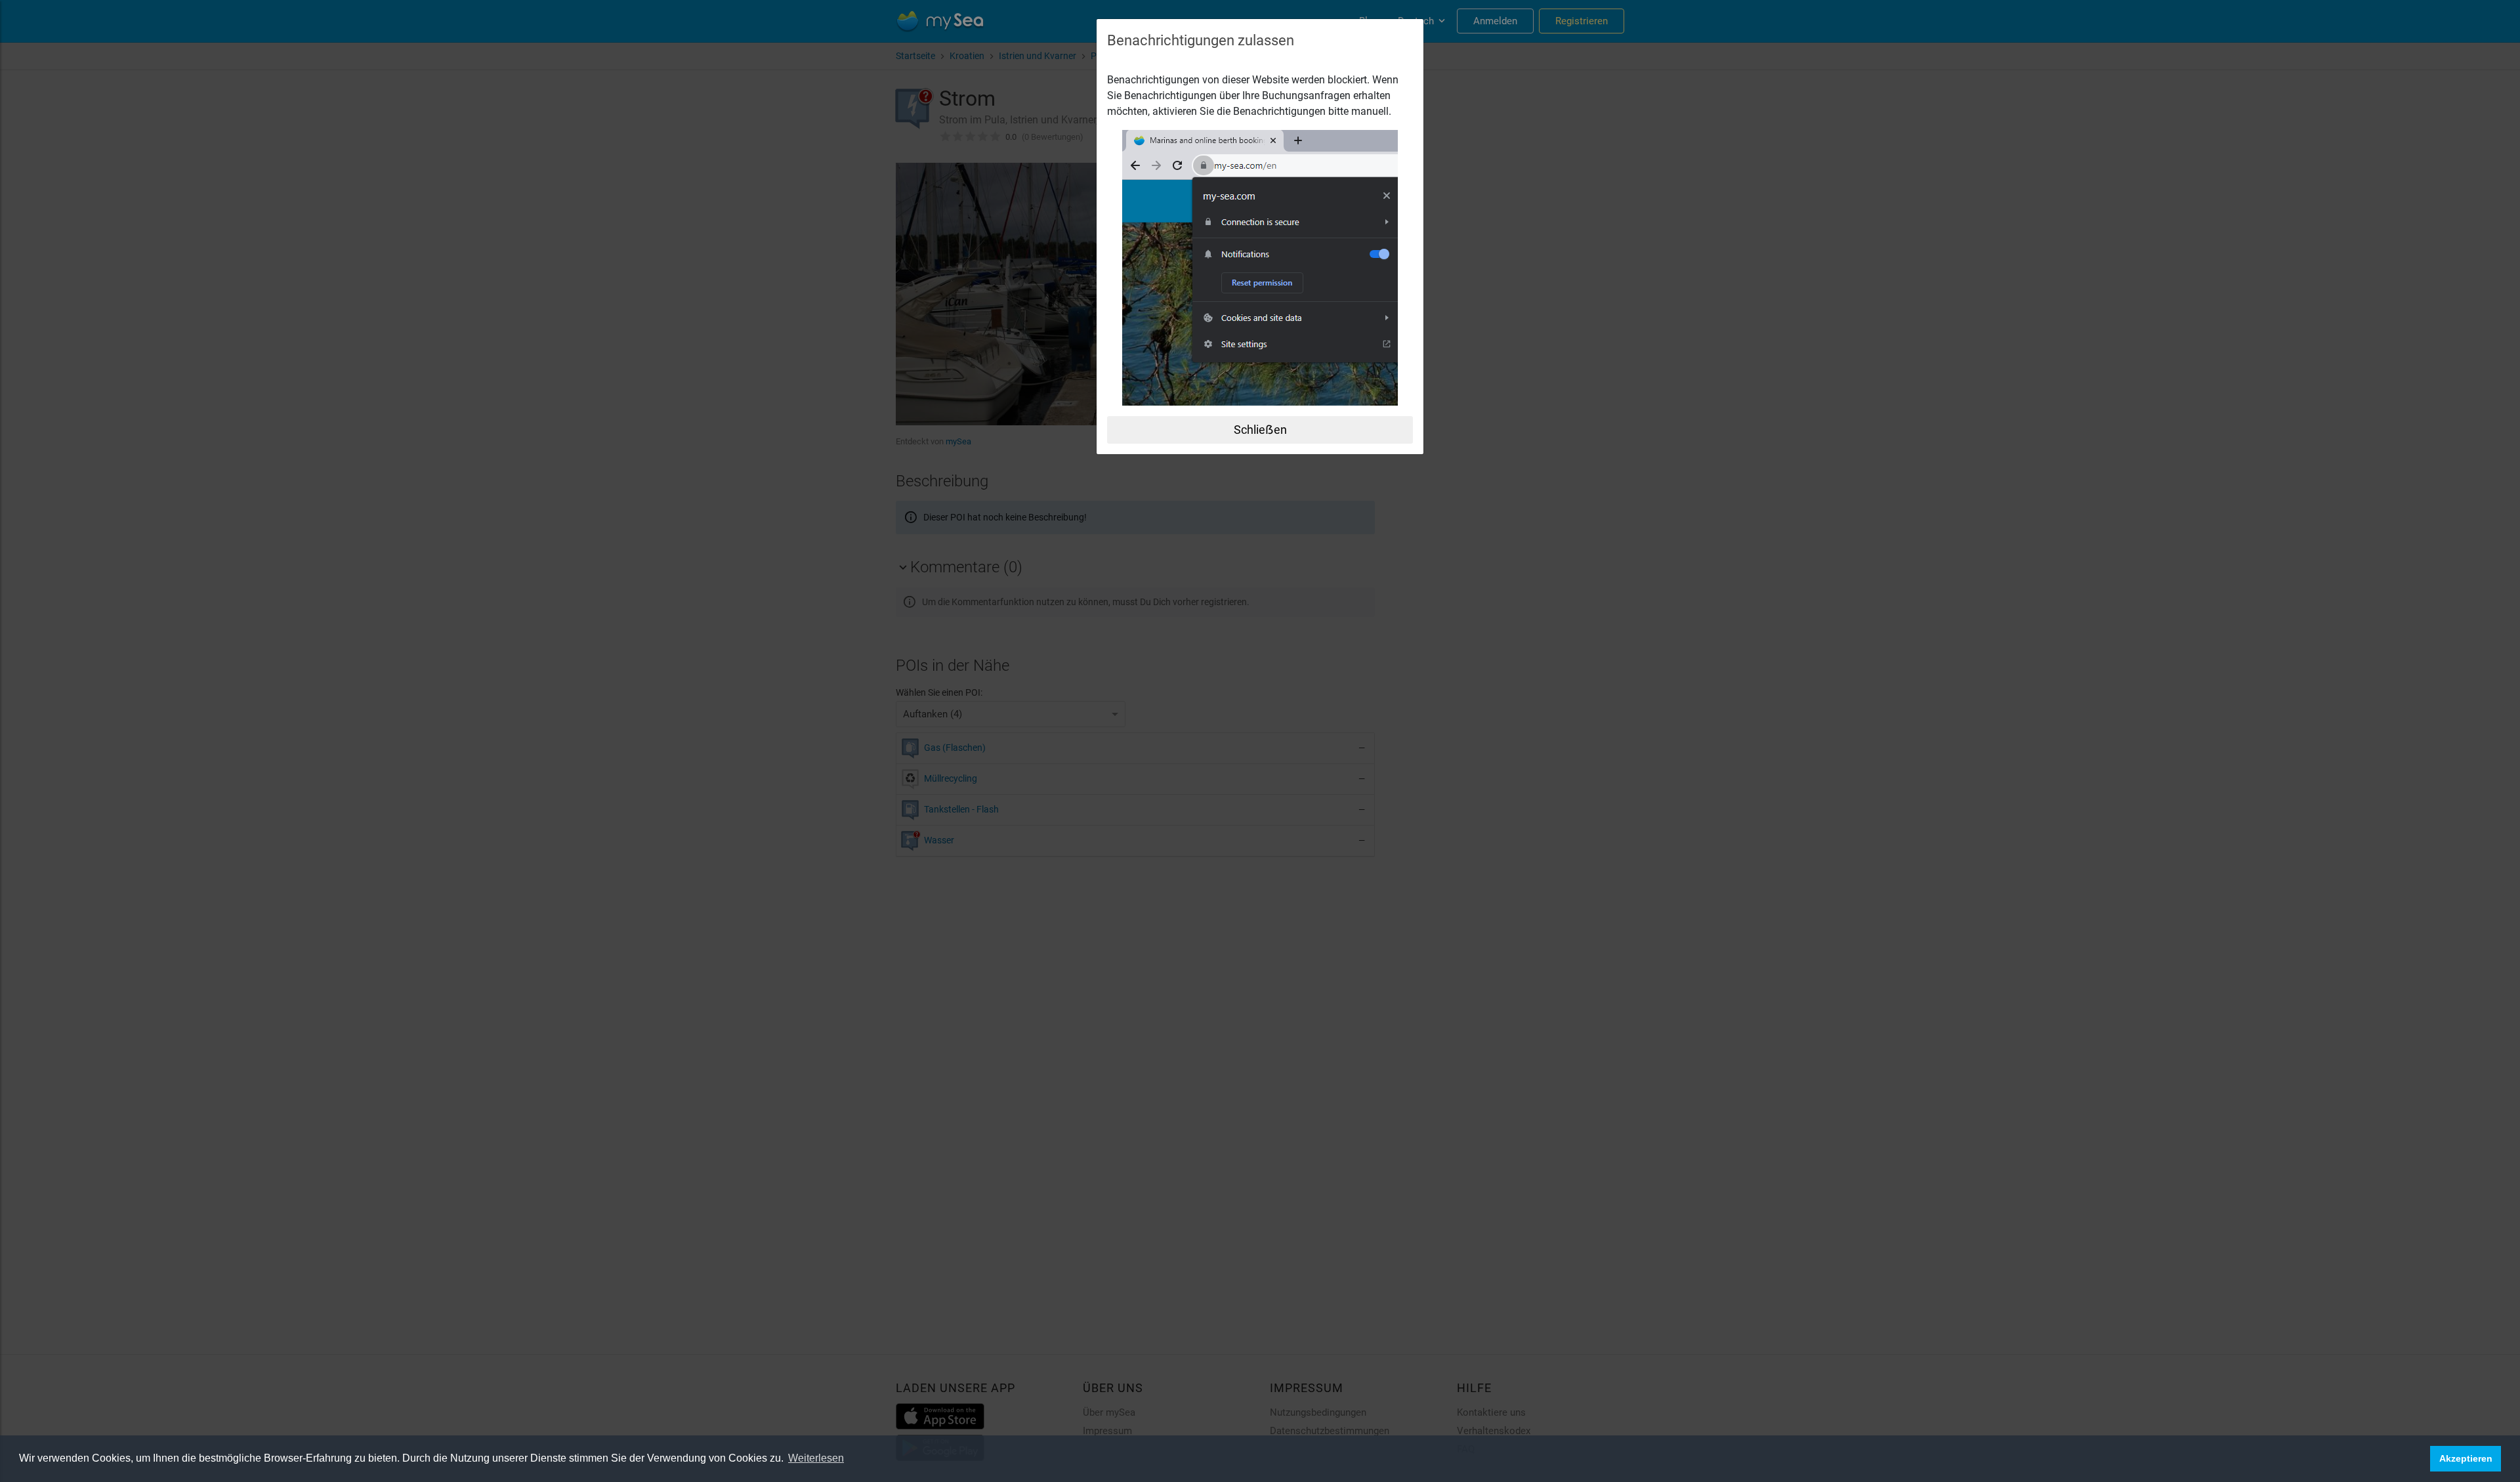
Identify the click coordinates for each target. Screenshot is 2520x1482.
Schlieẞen (1260, 430)
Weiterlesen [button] (816, 1458)
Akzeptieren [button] (2466, 1458)
